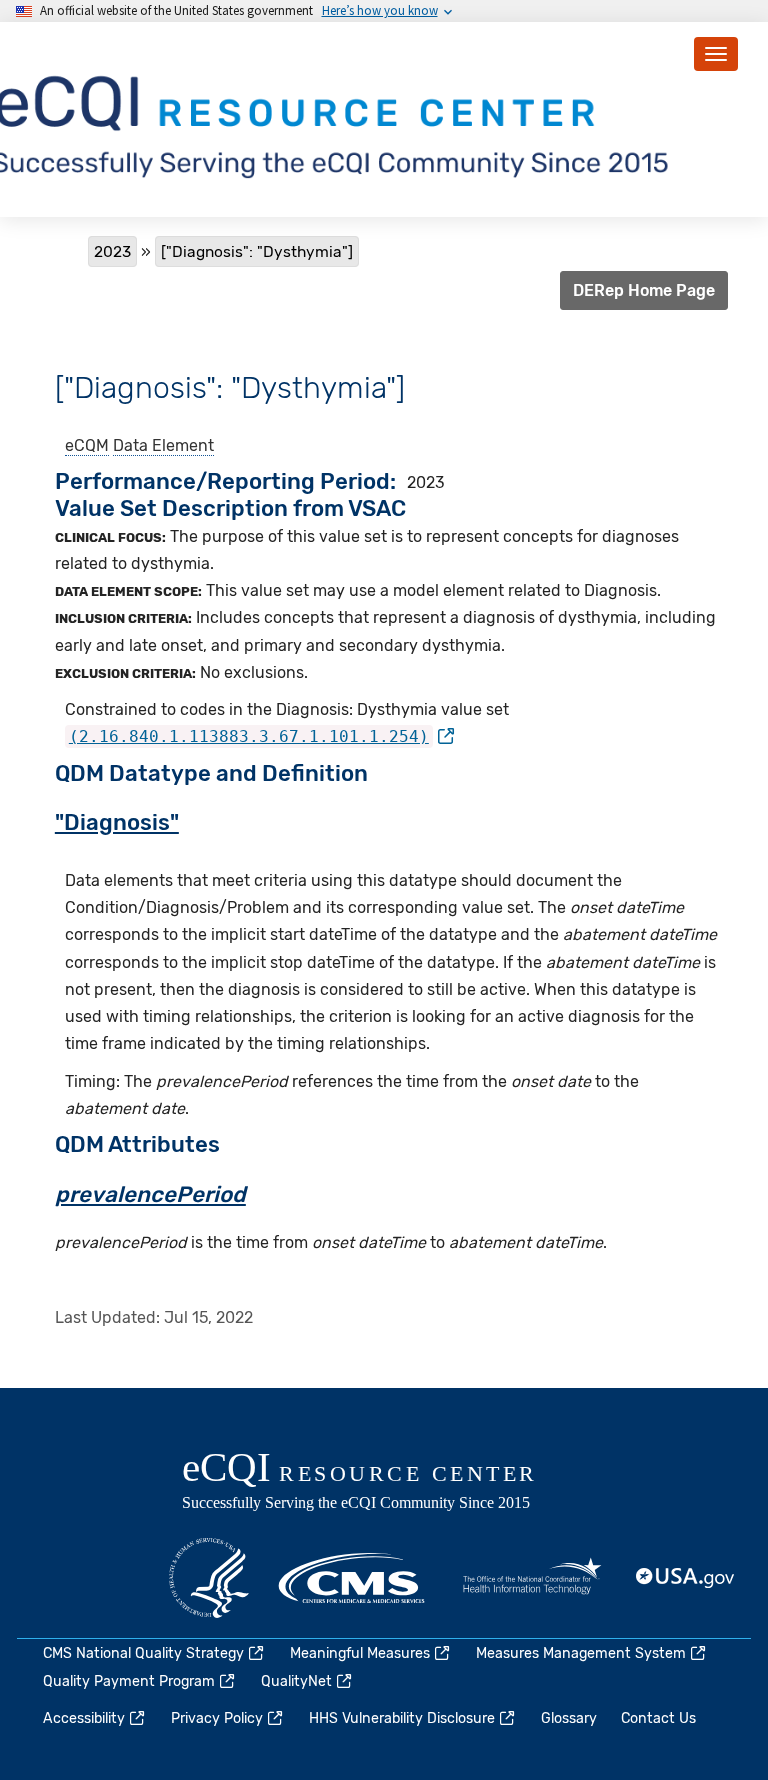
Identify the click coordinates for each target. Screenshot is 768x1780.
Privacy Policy (217, 1718)
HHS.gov (209, 1578)
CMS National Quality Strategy (143, 1653)
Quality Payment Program (129, 1681)
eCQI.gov (382, 1483)
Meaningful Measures (360, 1653)
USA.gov (686, 1578)
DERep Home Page (644, 290)
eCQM (87, 445)
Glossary (569, 1718)
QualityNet (296, 1681)
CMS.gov (353, 1578)
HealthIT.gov (532, 1578)
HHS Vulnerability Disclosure (402, 1718)
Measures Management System (581, 1653)
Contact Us (658, 1718)
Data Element (163, 445)
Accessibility (84, 1718)
